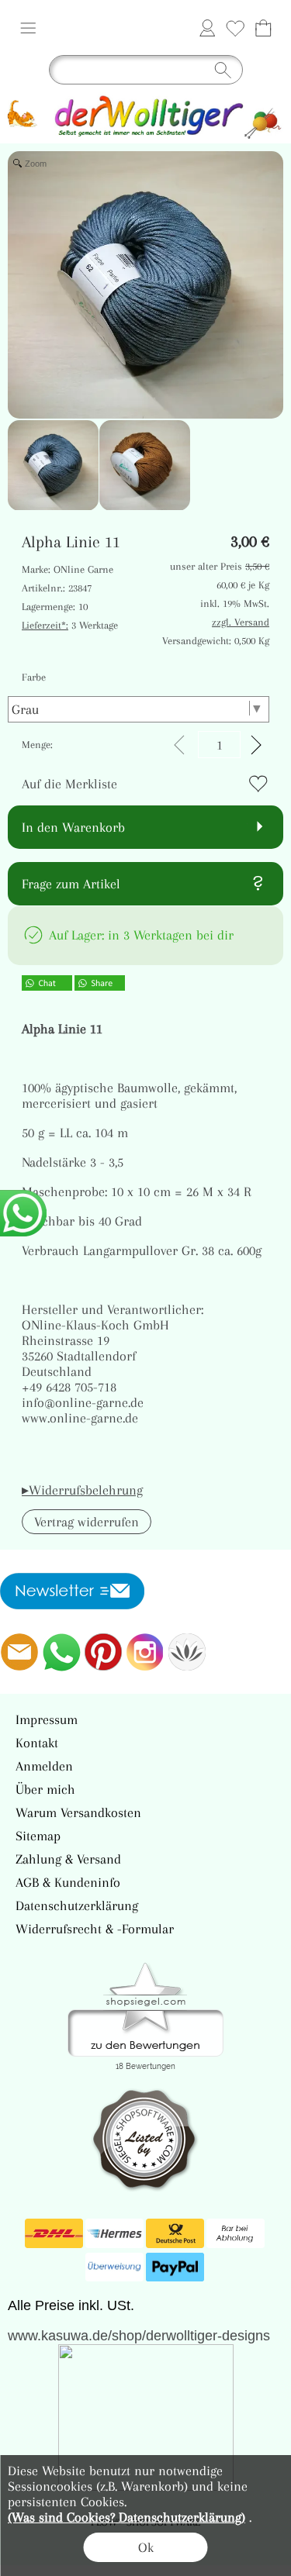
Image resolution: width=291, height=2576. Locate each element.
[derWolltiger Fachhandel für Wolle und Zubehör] (145, 98)
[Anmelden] (207, 28)
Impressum (47, 1719)
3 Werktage (70, 625)
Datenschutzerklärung (77, 1905)
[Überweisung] (114, 2267)
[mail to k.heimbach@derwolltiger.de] (19, 1652)
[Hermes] (114, 2233)
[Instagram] (145, 1652)
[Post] (175, 2233)
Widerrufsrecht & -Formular (95, 1929)
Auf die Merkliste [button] (69, 784)
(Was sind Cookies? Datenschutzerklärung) (126, 2517)
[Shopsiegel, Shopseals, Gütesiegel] (145, 1967)
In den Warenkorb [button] (73, 827)
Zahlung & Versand (68, 1859)
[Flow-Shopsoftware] (187, 1652)
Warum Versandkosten (78, 1812)
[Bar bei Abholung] (236, 2233)
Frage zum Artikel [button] (71, 884)
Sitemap (38, 1836)
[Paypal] (175, 2267)
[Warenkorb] (263, 28)
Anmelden (44, 1766)
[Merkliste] (235, 28)
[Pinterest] (103, 1652)
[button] (28, 28)
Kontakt (37, 1743)
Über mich (45, 1789)
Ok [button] (146, 2547)
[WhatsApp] (61, 1652)
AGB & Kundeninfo (68, 1882)
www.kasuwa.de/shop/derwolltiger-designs (139, 2336)
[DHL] (54, 2233)
